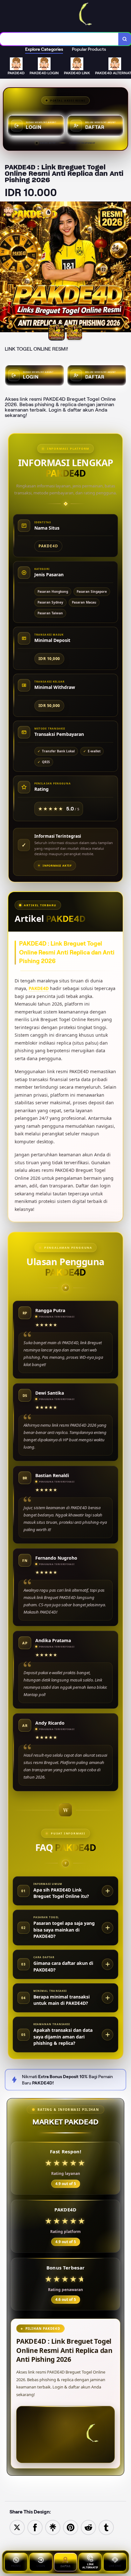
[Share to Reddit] (88, 2527)
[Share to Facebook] (35, 2527)
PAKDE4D (39, 988)
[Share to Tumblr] (106, 2527)
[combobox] (59, 39)
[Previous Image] (5, 268)
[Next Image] (126, 268)
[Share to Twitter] (17, 2527)
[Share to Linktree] (53, 2527)
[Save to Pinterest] (71, 2527)
